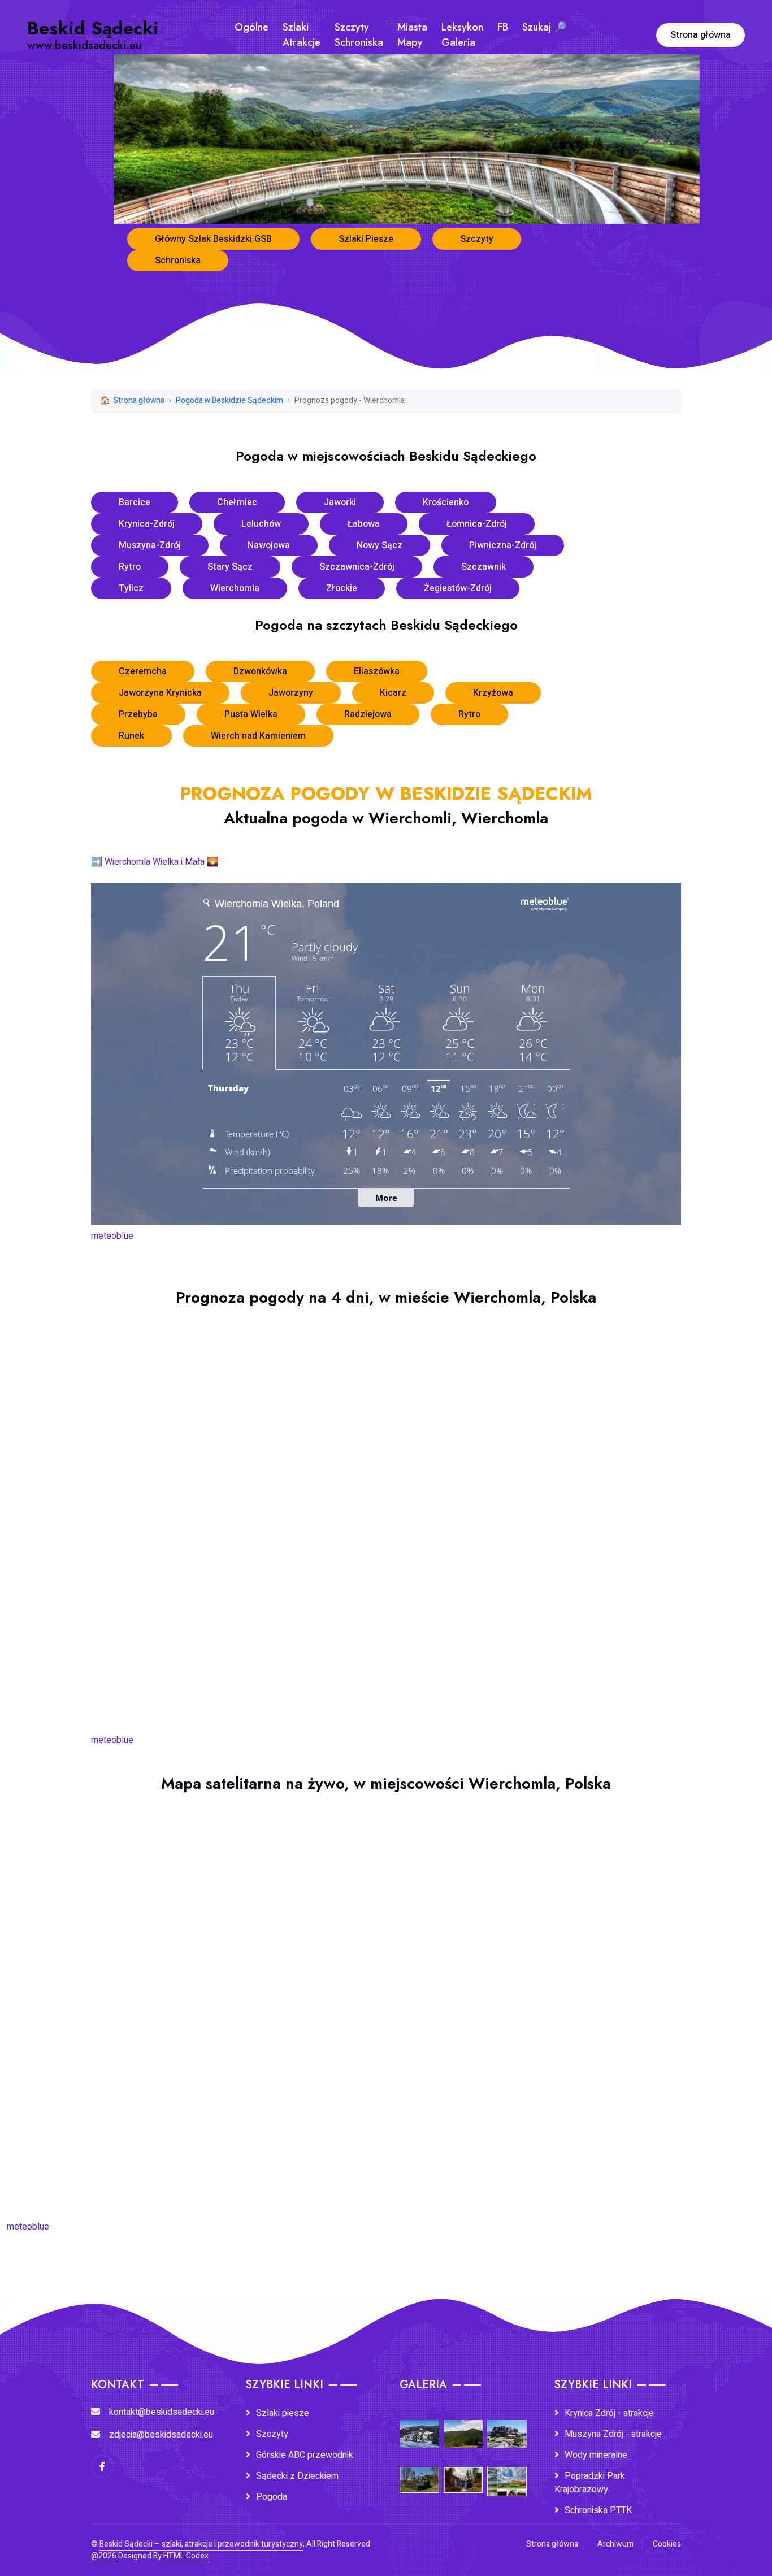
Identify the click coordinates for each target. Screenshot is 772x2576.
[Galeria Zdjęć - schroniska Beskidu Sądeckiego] (507, 2426)
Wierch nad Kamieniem (258, 736)
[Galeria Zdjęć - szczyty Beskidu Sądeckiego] (463, 2426)
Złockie (342, 588)
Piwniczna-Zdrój (503, 545)
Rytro (130, 567)
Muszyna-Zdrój (150, 545)
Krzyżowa (493, 693)
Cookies (667, 2544)
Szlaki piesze (283, 2413)
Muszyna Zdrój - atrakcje (613, 2434)
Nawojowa (269, 545)
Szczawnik (483, 567)
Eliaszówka (377, 671)
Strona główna (701, 35)
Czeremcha (143, 671)
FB (503, 27)
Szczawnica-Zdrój (357, 567)
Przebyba (138, 714)
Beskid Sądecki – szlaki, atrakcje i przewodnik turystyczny (201, 2544)
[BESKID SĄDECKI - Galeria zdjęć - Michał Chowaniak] (463, 2472)
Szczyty (477, 239)
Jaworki (340, 502)
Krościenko (446, 502)
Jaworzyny (291, 693)
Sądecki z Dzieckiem (297, 2476)
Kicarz (393, 693)
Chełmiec (237, 502)
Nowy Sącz (380, 545)
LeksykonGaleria (462, 35)
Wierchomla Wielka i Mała (155, 862)
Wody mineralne (596, 2455)
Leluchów (261, 524)
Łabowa (364, 524)
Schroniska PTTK (598, 2510)
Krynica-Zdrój (147, 524)
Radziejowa (368, 714)
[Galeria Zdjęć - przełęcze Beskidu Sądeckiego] (419, 2426)
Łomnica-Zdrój (477, 524)
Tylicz (131, 588)
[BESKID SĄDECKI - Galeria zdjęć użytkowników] (507, 2474)
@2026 (104, 2556)
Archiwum (615, 2544)
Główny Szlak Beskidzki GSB (213, 239)
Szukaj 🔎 (544, 27)
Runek (131, 736)
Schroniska (178, 261)
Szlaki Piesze (366, 239)
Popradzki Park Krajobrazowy (590, 2483)
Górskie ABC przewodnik (305, 2455)
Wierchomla (235, 588)
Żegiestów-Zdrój (458, 588)
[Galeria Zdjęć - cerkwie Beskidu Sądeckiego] (419, 2472)
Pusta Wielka (251, 714)
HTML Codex (186, 2556)
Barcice (135, 502)
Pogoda (272, 2497)
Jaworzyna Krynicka (160, 693)
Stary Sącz (230, 567)
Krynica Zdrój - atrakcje (609, 2413)
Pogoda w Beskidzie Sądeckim (229, 400)
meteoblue (112, 1236)
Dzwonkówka (260, 671)
